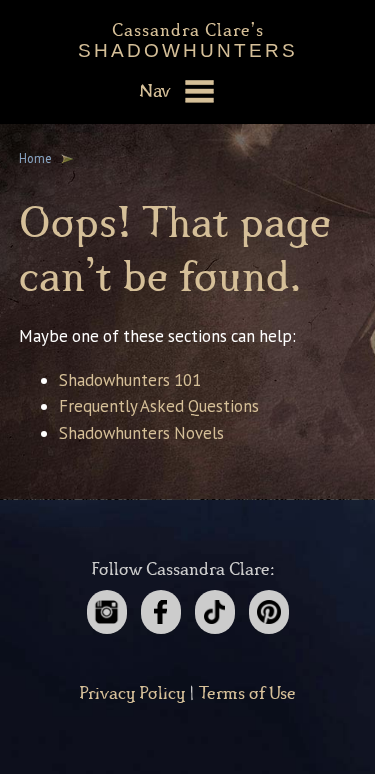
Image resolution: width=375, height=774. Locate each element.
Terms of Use (247, 694)
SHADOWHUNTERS (188, 37)
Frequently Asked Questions (159, 406)
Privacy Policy (132, 694)
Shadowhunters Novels (141, 433)
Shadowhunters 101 (130, 380)
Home (35, 158)
